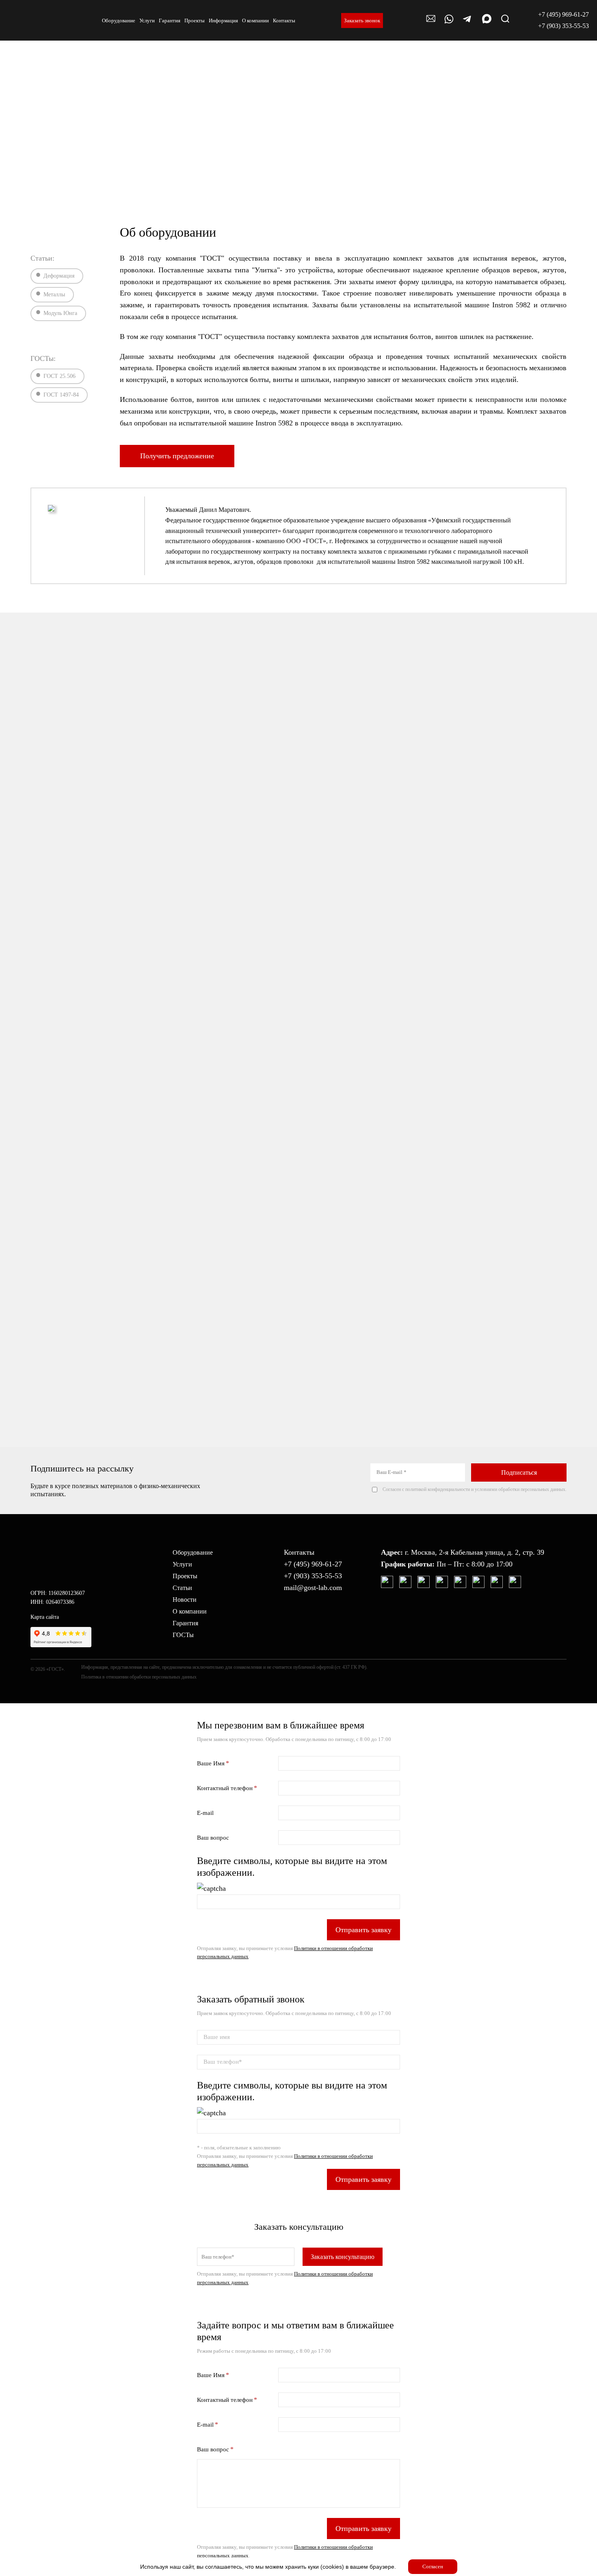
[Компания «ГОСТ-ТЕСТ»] (32, 20)
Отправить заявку (363, 1930)
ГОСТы (183, 1635)
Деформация (59, 276)
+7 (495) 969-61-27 (563, 14)
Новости (185, 1600)
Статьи (182, 1588)
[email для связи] (431, 23)
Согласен (433, 2566)
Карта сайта (45, 1617)
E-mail (205, 1813)
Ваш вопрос (213, 1838)
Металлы (54, 294)
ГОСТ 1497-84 (61, 395)
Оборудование (193, 1552)
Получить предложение (177, 456)
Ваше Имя (211, 1763)
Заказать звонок (362, 20)
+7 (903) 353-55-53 (563, 26)
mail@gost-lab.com (313, 1588)
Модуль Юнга (60, 313)
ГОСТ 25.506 (59, 376)
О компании (190, 1611)
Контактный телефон (225, 1788)
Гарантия (185, 1623)
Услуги (182, 1564)
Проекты (185, 1576)
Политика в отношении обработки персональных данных (139, 1677)
